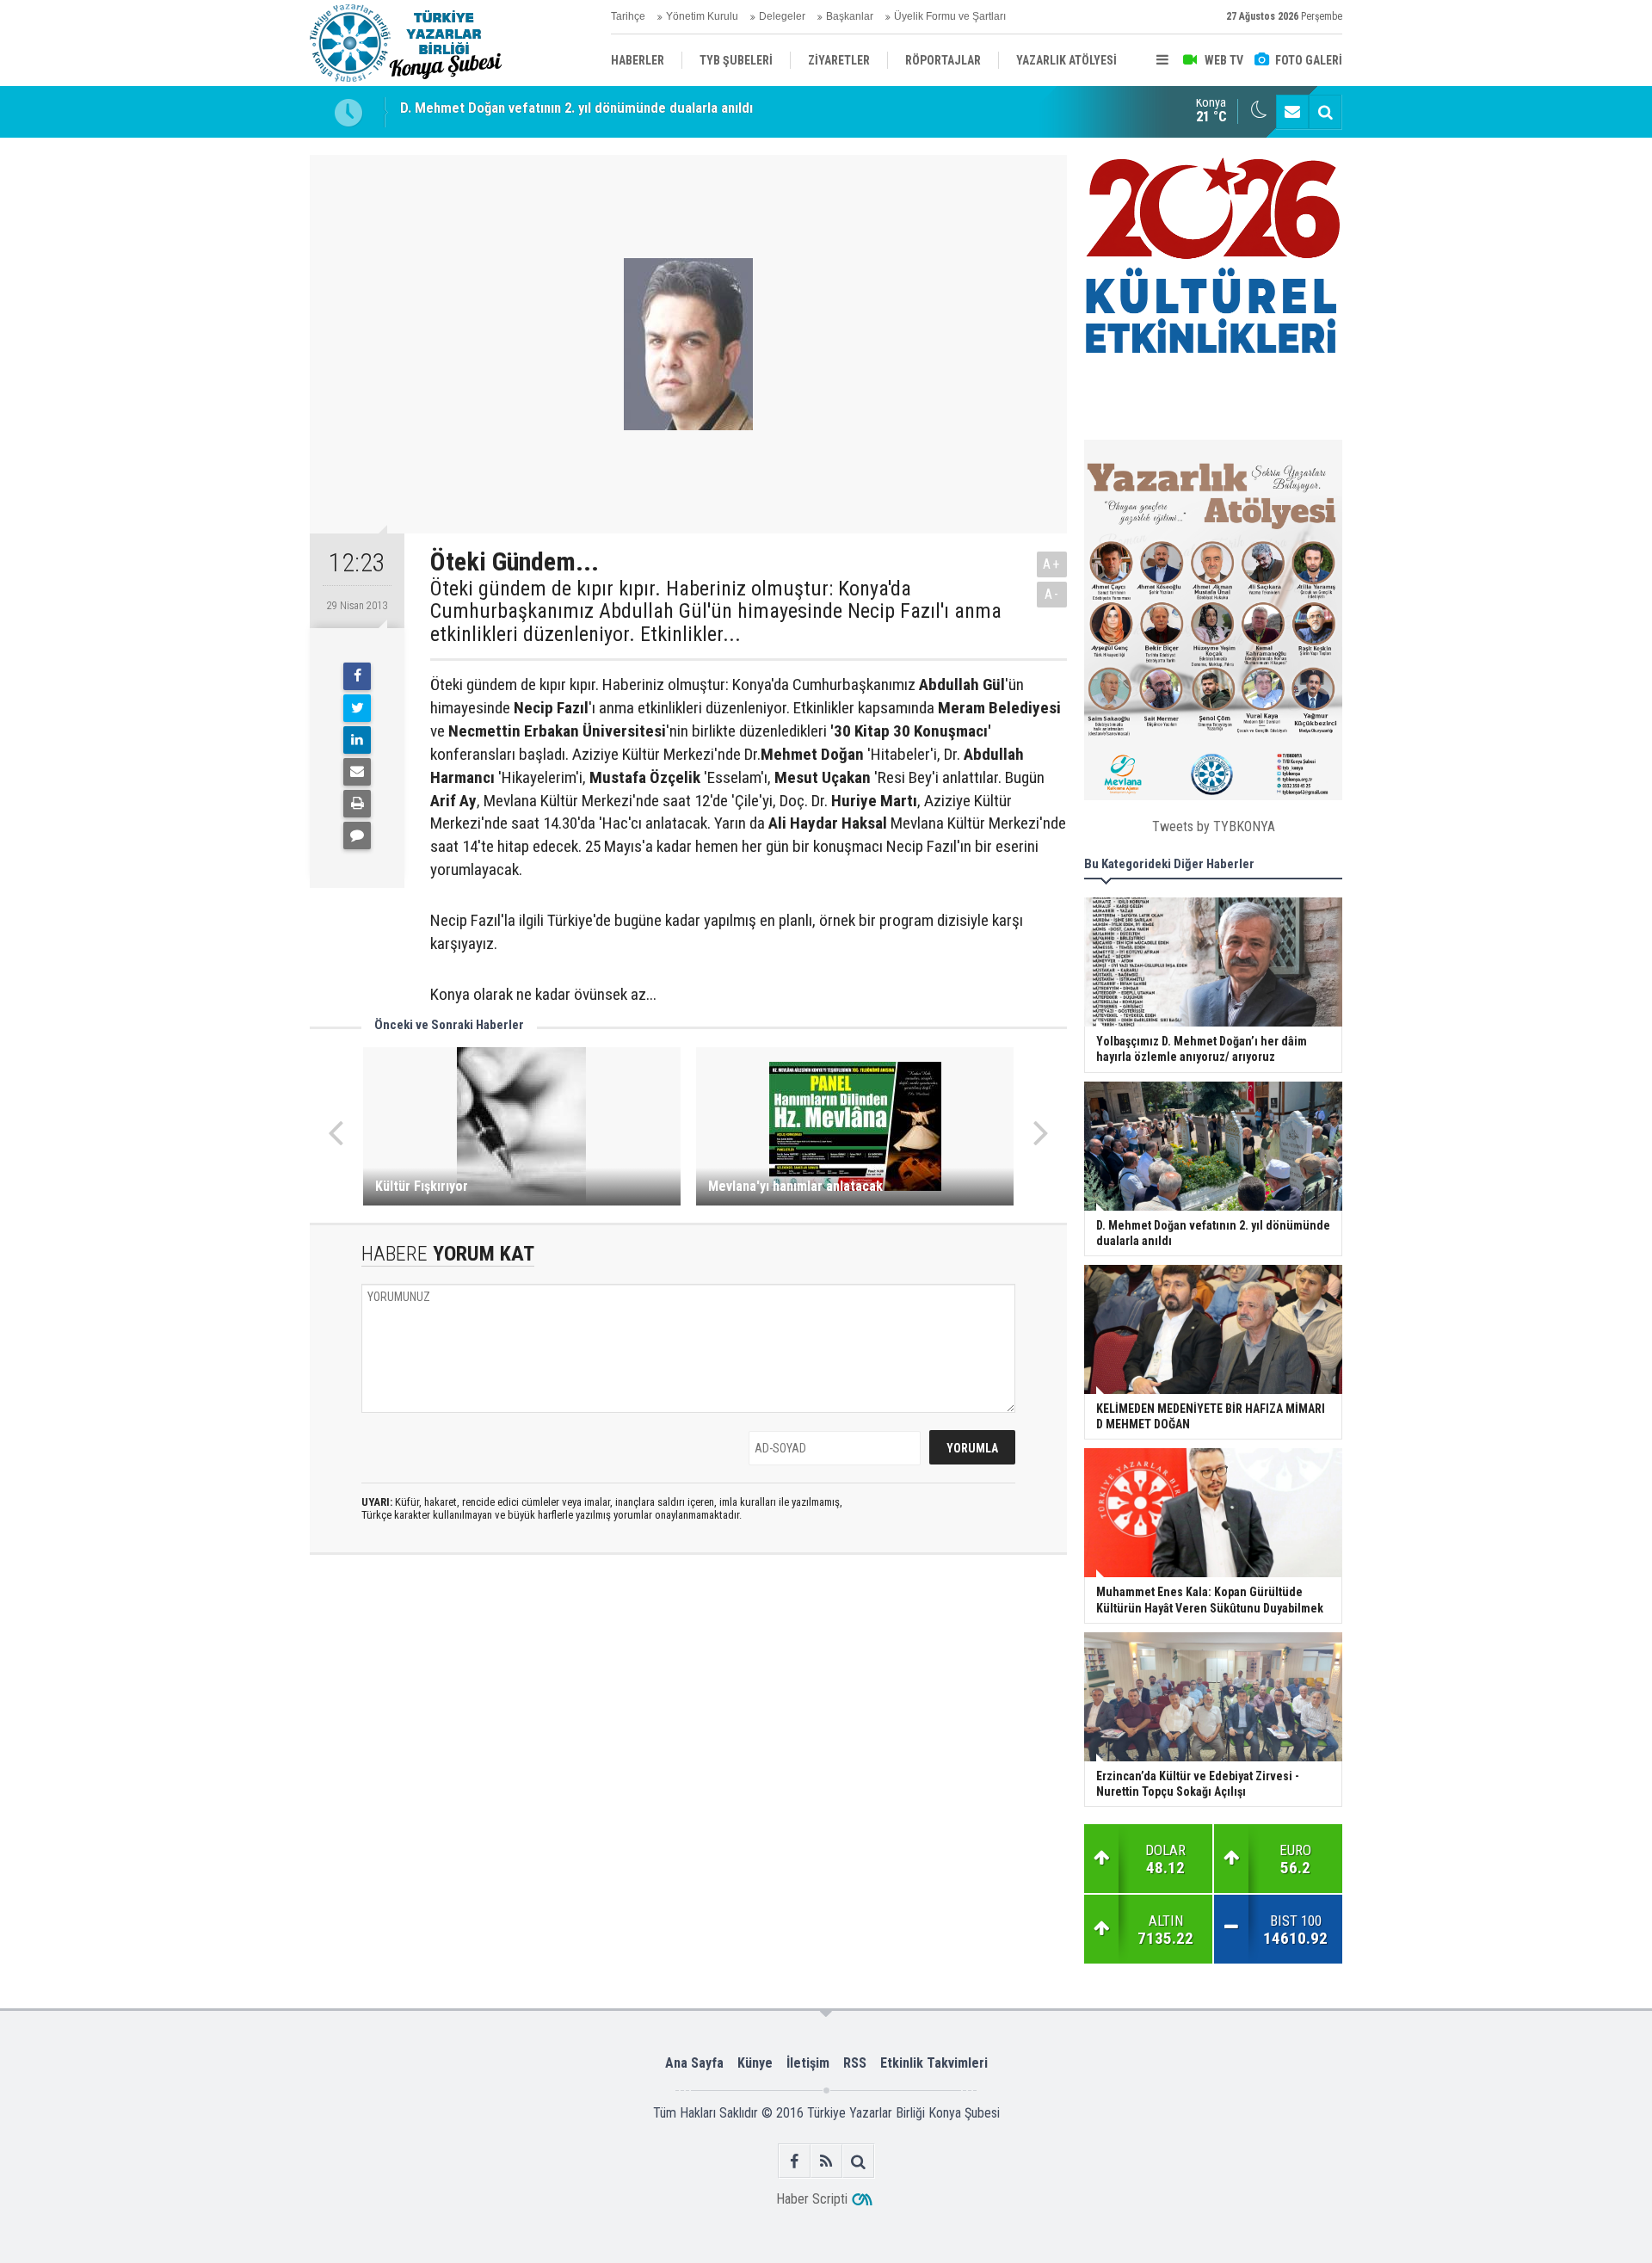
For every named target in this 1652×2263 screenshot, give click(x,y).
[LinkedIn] (357, 740)
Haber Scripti (812, 2199)
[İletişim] (1292, 112)
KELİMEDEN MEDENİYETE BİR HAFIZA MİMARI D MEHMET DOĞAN (596, 112)
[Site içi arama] (1325, 112)
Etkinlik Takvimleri (934, 2063)
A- (1052, 594)
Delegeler (782, 16)
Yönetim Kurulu (702, 16)
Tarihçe (628, 16)
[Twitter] (357, 708)
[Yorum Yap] (357, 836)
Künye (755, 2063)
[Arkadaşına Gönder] (357, 772)
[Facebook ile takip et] (795, 2161)
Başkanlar (850, 16)
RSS (855, 2063)
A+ (1052, 564)
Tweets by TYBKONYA (1214, 826)
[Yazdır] (357, 804)
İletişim (808, 2063)
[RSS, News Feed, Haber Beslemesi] (826, 2161)
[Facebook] (357, 676)
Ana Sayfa (694, 2063)
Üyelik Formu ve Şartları (950, 16)
